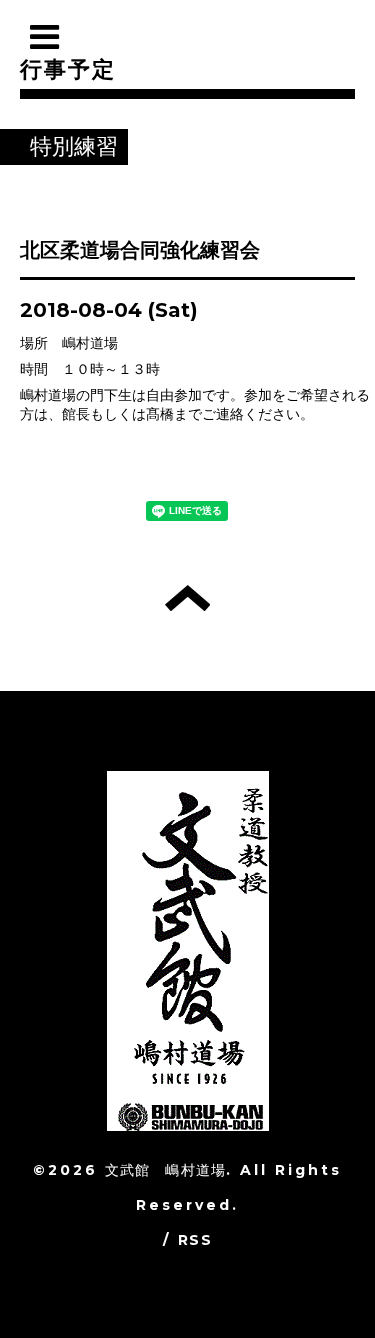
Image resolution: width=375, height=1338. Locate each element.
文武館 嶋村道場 (166, 1170)
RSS (195, 1240)
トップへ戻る (187, 598)
